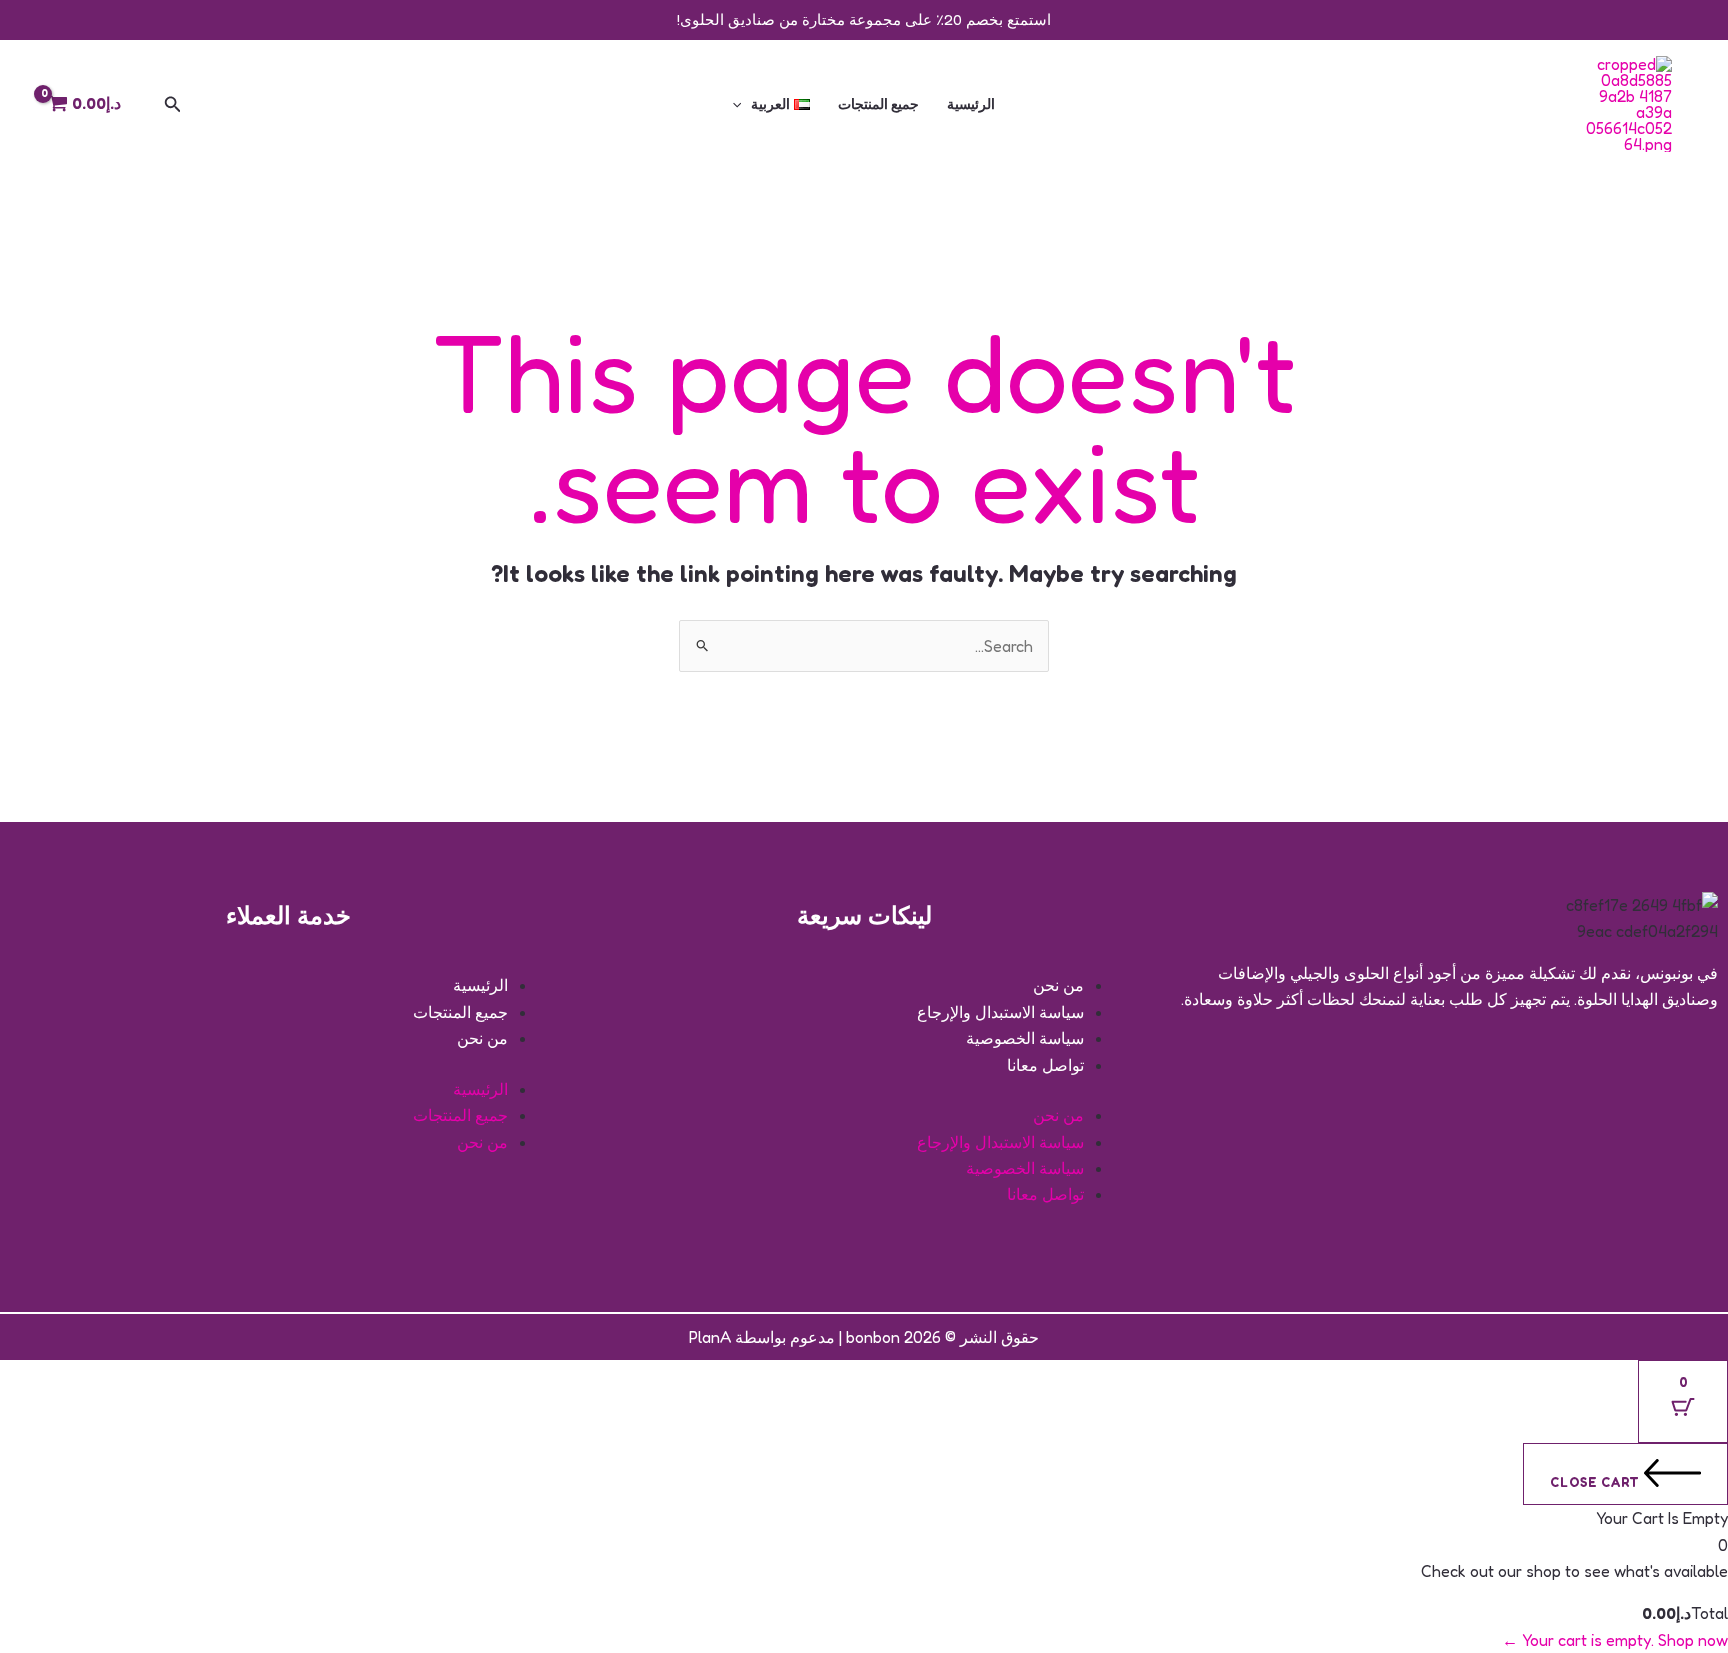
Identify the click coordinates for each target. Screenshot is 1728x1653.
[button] (742, 104)
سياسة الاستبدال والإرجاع (1000, 1012)
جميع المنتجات (878, 103)
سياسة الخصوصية (1025, 1038)
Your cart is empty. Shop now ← (1615, 1640)
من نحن (1058, 985)
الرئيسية (971, 103)
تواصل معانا (1045, 1065)
